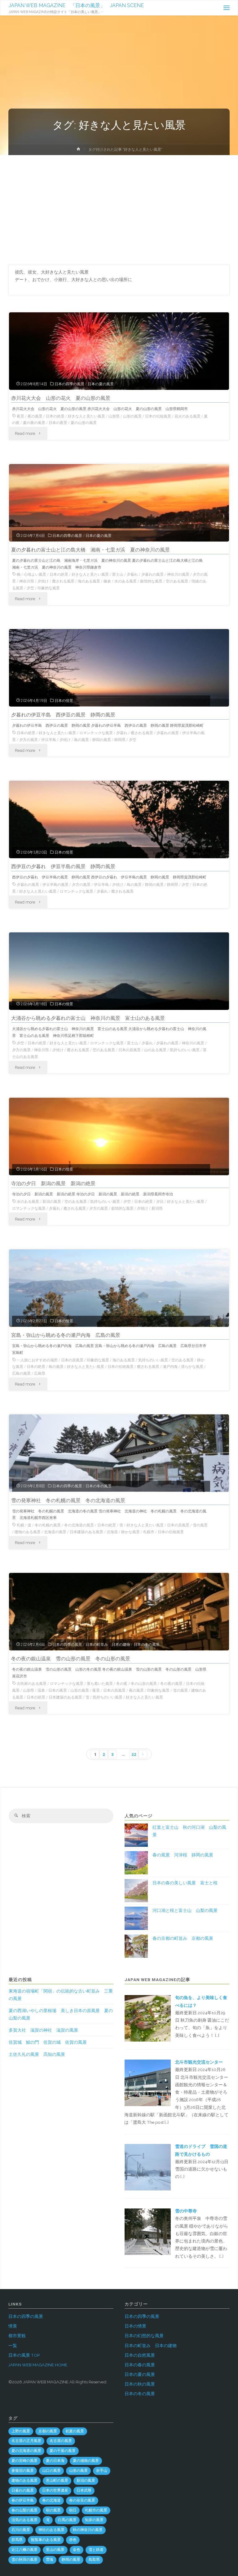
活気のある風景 (24, 2520)
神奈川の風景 (178, 574)
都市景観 (17, 2336)
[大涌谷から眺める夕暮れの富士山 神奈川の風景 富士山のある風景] (119, 986)
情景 (13, 2326)
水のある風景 (126, 581)
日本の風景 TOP (24, 2355)
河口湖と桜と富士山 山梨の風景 (185, 1910)
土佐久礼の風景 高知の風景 (37, 2054)
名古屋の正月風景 (26, 2441)
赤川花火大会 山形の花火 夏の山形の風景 (61, 398)
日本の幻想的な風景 (144, 2336)
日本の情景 (64, 701)
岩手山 (102, 2471)
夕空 (30, 588)
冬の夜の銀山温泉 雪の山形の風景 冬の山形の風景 (71, 1659)
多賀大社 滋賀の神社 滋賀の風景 (43, 2030)
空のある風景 (177, 581)
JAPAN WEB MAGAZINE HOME (38, 2365)
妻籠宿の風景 (23, 2471)
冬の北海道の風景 (79, 1525)
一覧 (13, 2346)
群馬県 (17, 2540)
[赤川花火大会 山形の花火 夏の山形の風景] (119, 366)
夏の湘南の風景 (86, 2461)
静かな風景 (130, 1532)
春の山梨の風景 (24, 2510)
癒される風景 (63, 581)
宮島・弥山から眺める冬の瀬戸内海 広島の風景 (66, 1335)
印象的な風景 (49, 588)
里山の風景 (55, 2550)
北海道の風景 (55, 1532)
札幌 (20, 1525)
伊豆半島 (49, 740)
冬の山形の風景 (144, 1684)
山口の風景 (51, 2471)
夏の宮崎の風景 (24, 2461)
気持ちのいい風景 (185, 1050)
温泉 (41, 1690)
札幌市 (149, 1532)
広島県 (40, 1373)
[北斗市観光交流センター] (148, 2082)
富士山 (118, 574)
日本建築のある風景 (86, 1532)
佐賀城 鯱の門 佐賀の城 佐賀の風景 (48, 2042)
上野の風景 (21, 2431)
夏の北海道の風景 (26, 2451)
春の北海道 (51, 2500)
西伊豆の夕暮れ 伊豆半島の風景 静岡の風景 (63, 866)
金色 (77, 2550)
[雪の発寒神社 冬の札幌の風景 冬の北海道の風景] (119, 1468)
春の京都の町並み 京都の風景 (183, 1938)
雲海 (50, 2560)
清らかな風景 (192, 1367)
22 (134, 1754)
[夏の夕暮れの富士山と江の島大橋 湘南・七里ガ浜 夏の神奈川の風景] (119, 518)
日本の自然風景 (140, 2355)
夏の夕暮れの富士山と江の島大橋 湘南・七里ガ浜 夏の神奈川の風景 (90, 550)
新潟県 (157, 1208)
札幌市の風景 (96, 2510)
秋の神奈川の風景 (88, 2530)
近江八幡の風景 (24, 2550)
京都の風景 (48, 2431)
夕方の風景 (29, 740)
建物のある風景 (28, 1532)
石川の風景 (21, 2530)
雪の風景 (200, 1525)
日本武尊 (84, 2490)
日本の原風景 (130, 1050)
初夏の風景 (75, 2431)
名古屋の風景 (61, 2441)
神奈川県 (27, 581)
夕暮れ (132, 574)
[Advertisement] (119, 202)
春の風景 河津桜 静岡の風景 (183, 1855)
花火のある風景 (187, 416)
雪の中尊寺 (186, 2211)
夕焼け (43, 581)
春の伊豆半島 (23, 2500)
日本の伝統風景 (158, 416)
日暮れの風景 (23, 2490)
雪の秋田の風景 (24, 2560)
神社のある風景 (51, 2530)
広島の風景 (21, 1373)
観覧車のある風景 (46, 2540)
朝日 (73, 2510)
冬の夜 (122, 1684)
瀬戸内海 (170, 1367)
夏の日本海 (55, 2461)
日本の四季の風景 (69, 384)
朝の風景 (53, 2510)
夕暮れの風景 (152, 574)
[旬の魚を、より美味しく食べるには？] (148, 2018)
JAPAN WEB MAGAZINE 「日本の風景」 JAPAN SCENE (76, 5)
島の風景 (82, 740)
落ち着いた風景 (100, 1684)
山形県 (114, 416)
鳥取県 (94, 2560)
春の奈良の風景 (82, 2500)
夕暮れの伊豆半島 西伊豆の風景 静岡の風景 (63, 715)
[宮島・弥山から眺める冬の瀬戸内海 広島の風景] (119, 1303)
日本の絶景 (55, 416)
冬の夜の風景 (171, 1684)
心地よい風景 (35, 574)
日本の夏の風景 (101, 384)
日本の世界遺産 (55, 2490)
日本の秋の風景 (140, 2384)
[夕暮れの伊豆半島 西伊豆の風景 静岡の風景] (119, 683)
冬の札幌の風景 (48, 1525)
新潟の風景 (52, 1202)
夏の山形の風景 (84, 423)
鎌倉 (107, 581)
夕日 (160, 1202)
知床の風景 (94, 2520)
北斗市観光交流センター (199, 2062)
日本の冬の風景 (99, 1486)
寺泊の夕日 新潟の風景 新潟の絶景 (53, 1183)
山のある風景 (155, 1050)
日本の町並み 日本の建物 (108, 1645)
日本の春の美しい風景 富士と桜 (185, 1883)
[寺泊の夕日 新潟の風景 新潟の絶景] (119, 1151)
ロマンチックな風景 (96, 733)
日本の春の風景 (140, 2365)
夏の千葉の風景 (63, 2451)
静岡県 (120, 740)
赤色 (73, 2540)
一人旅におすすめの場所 (37, 1360)
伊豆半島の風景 (55, 885)
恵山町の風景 (57, 2480)
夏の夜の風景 (34, 423)
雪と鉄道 (96, 2550)
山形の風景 (132, 416)
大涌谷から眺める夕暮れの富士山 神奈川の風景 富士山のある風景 (88, 1018)
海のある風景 (89, 581)
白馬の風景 (67, 2520)
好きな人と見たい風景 (86, 416)
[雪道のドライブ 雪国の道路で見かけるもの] (148, 2167)
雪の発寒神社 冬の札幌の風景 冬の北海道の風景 (68, 1500)
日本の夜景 (58, 423)
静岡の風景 (102, 740)
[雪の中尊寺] (148, 2231)
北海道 (112, 1532)
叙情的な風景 (151, 581)
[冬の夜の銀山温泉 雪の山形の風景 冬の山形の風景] (119, 1627)
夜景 (20, 416)
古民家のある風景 (32, 1684)
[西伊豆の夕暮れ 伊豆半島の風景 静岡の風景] (119, 834)
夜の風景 (35, 416)
